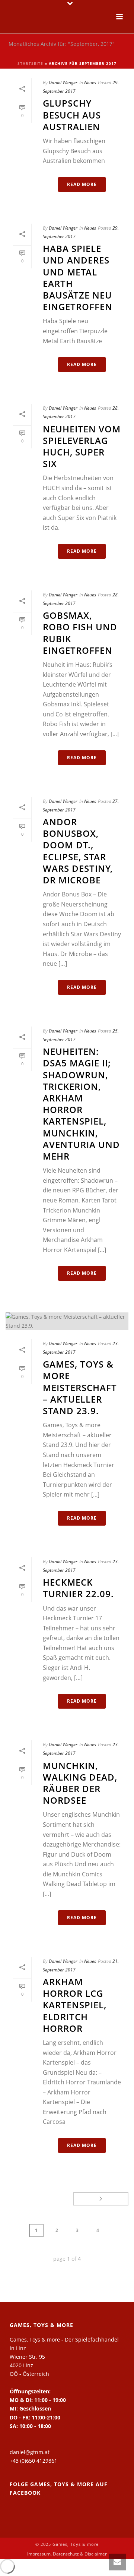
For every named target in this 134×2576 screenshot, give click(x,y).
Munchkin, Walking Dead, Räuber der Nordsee (80, 1783)
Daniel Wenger (63, 83)
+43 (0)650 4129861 (33, 2461)
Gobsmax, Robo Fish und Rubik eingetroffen (80, 633)
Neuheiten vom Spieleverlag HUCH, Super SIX (82, 446)
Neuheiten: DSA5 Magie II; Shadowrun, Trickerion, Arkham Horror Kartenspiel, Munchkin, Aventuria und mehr (81, 1104)
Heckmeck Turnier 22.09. (78, 1588)
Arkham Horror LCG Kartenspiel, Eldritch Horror (75, 2005)
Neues (90, 83)
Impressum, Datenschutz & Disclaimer (67, 2554)
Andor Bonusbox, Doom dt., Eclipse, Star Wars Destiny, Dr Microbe (78, 851)
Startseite (30, 63)
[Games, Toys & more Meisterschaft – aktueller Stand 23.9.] (67, 1321)
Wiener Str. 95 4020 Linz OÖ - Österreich (29, 2365)
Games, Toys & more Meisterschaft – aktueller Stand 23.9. (80, 1387)
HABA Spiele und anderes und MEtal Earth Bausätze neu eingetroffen (78, 278)
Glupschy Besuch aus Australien (72, 115)
